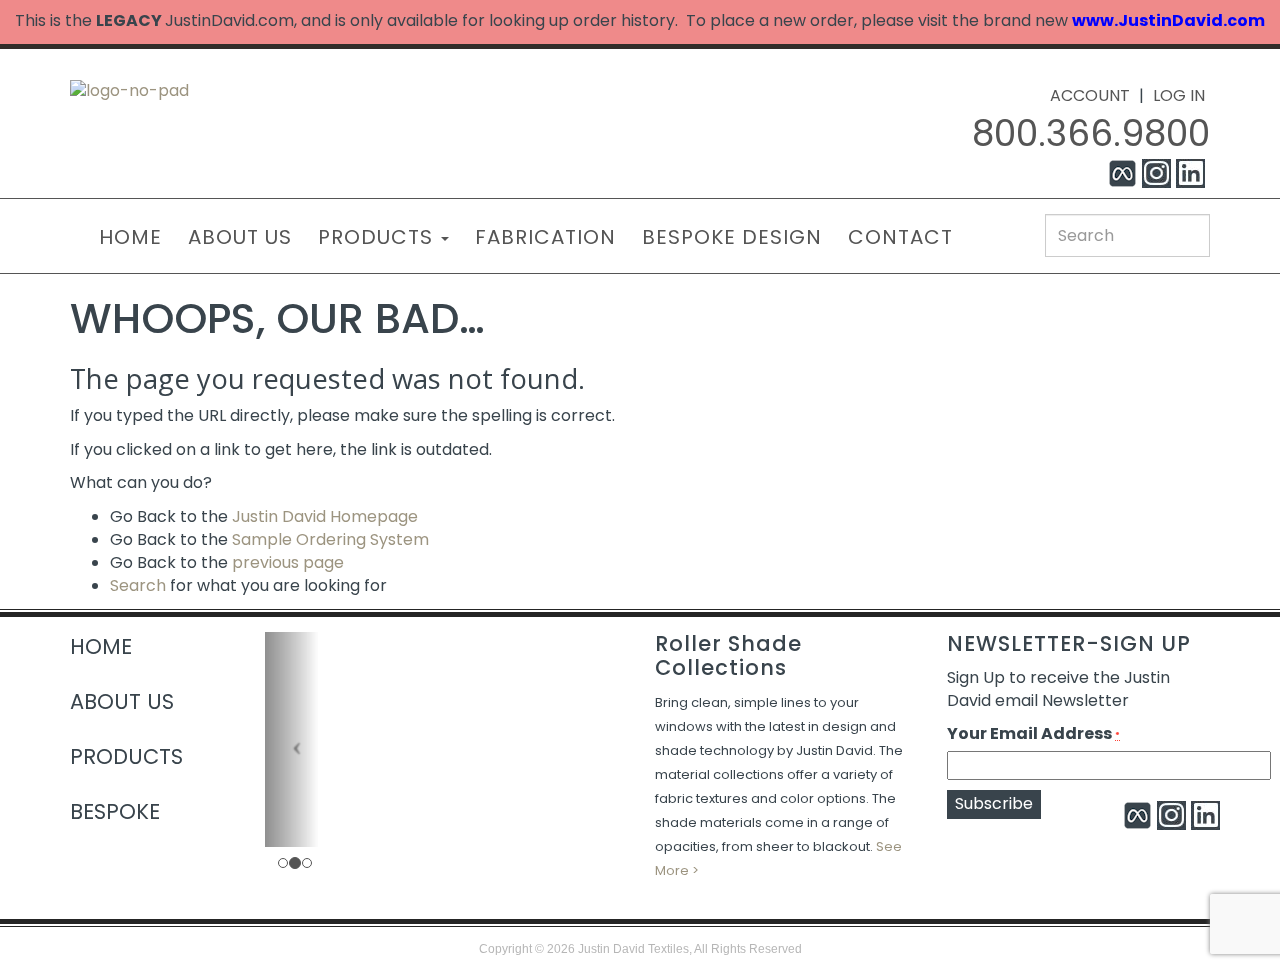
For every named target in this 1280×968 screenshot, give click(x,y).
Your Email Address (1033, 734)
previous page (288, 562)
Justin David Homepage (325, 516)
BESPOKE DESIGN (732, 237)
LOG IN (1179, 95)
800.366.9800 (1091, 133)
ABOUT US (240, 237)
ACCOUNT (1090, 95)
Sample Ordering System (330, 539)
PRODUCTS (378, 237)
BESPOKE (115, 811)
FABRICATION (545, 237)
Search (138, 585)
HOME (130, 237)
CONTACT (900, 237)
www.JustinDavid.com (1168, 20)
